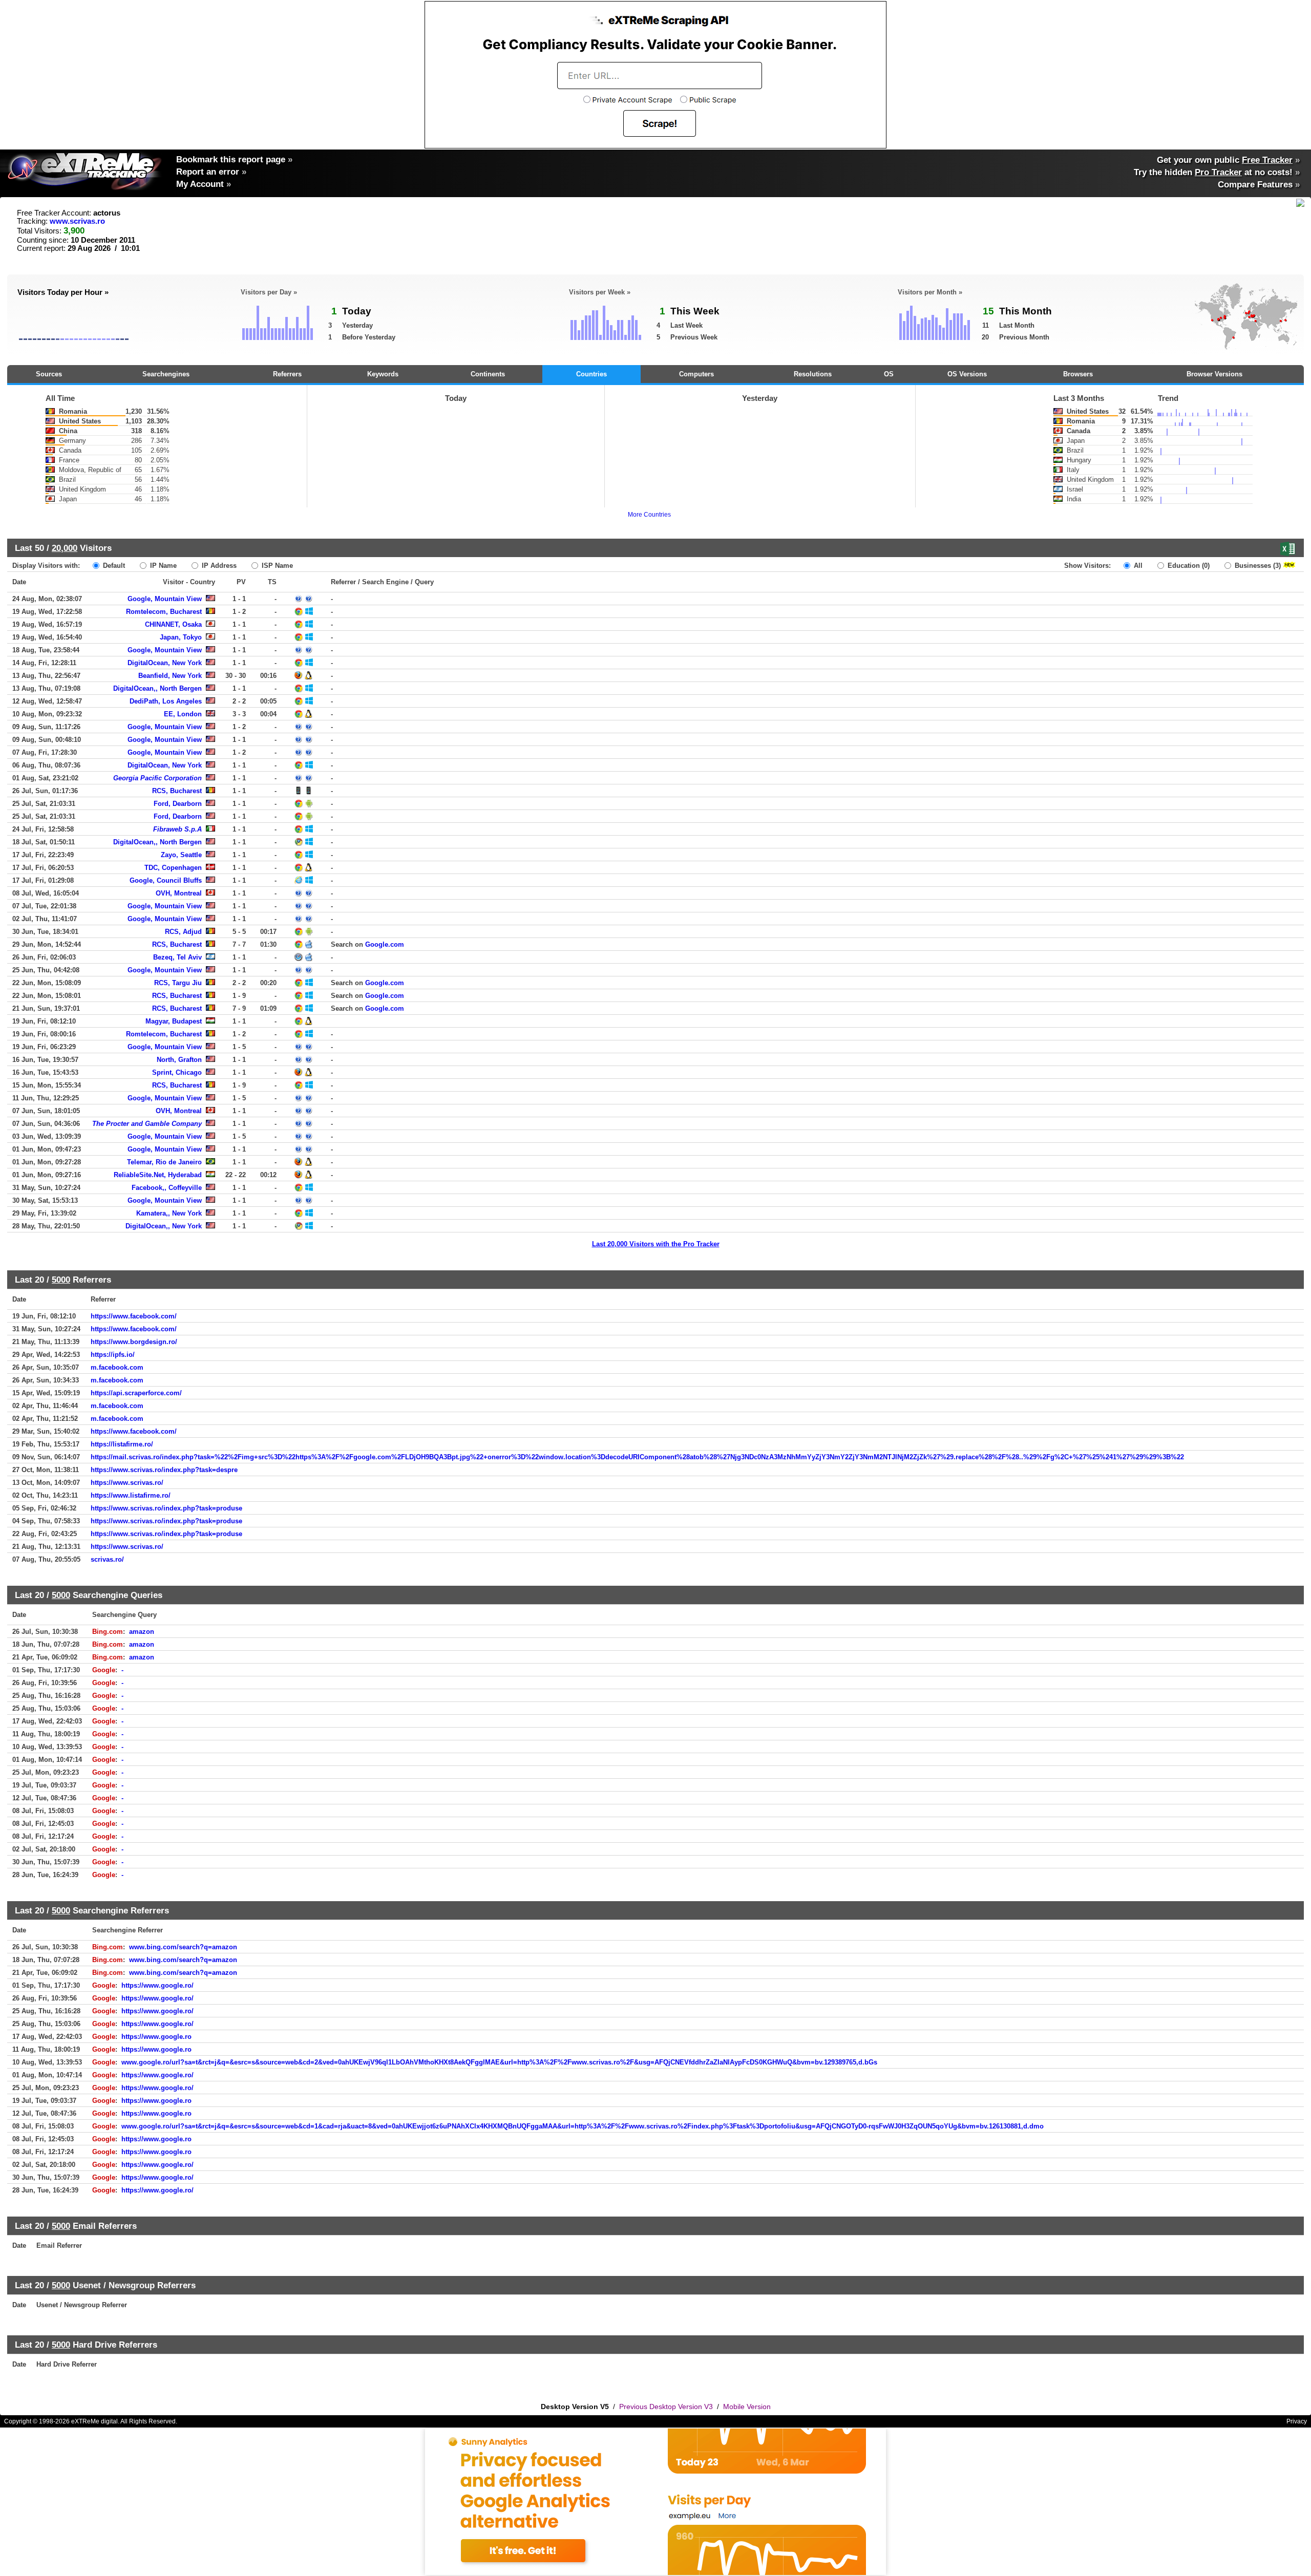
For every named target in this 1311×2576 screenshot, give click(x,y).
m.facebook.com (117, 1367)
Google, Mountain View (165, 599)
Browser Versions (1214, 374)
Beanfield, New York (170, 676)
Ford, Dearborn (178, 804)
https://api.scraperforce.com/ (136, 1393)
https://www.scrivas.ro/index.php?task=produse (166, 1508)
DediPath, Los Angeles (166, 701)
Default (113, 566)
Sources (49, 374)
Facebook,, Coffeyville (167, 1188)
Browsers (1078, 374)
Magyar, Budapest (174, 1021)
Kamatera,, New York (169, 1213)
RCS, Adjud (183, 932)
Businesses (1257, 566)
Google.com (385, 944)
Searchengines (166, 374)
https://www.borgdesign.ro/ (134, 1342)
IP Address (218, 566)
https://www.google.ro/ (157, 1985)
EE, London (183, 714)
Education (1188, 566)
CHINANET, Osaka (173, 624)
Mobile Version (747, 2407)
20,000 (65, 548)
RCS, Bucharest (177, 791)
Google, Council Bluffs (166, 880)
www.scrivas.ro (77, 221)
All (1137, 566)
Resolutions (813, 374)
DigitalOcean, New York (165, 663)
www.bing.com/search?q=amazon (183, 1947)
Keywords (383, 374)
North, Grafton (179, 1060)
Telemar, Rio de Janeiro (164, 1162)
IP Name (162, 566)
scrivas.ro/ (107, 1559)
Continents (488, 374)
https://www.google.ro (156, 2037)
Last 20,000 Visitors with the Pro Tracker (656, 1244)
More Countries (649, 515)
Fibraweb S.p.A (177, 829)
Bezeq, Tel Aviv (177, 957)
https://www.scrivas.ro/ (127, 1483)
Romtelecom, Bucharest (164, 612)
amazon (142, 1632)
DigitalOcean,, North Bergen (157, 688)
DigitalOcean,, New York (164, 1226)
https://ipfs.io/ (113, 1355)
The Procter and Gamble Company (147, 1124)
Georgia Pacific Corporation (157, 778)
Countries (591, 374)
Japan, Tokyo (181, 637)
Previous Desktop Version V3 (666, 2407)
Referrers (287, 374)
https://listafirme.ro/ (122, 1444)
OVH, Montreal (179, 893)
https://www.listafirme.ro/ (131, 1495)
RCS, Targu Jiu (178, 983)
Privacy (1297, 2421)
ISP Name (276, 566)
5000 (61, 1280)
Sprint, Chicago (177, 1072)
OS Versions (967, 374)
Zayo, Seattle (181, 855)
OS (889, 374)
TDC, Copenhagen (173, 868)
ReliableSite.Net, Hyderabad (158, 1175)
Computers (696, 374)
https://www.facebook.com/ (134, 1316)
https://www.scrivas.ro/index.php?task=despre (164, 1470)
